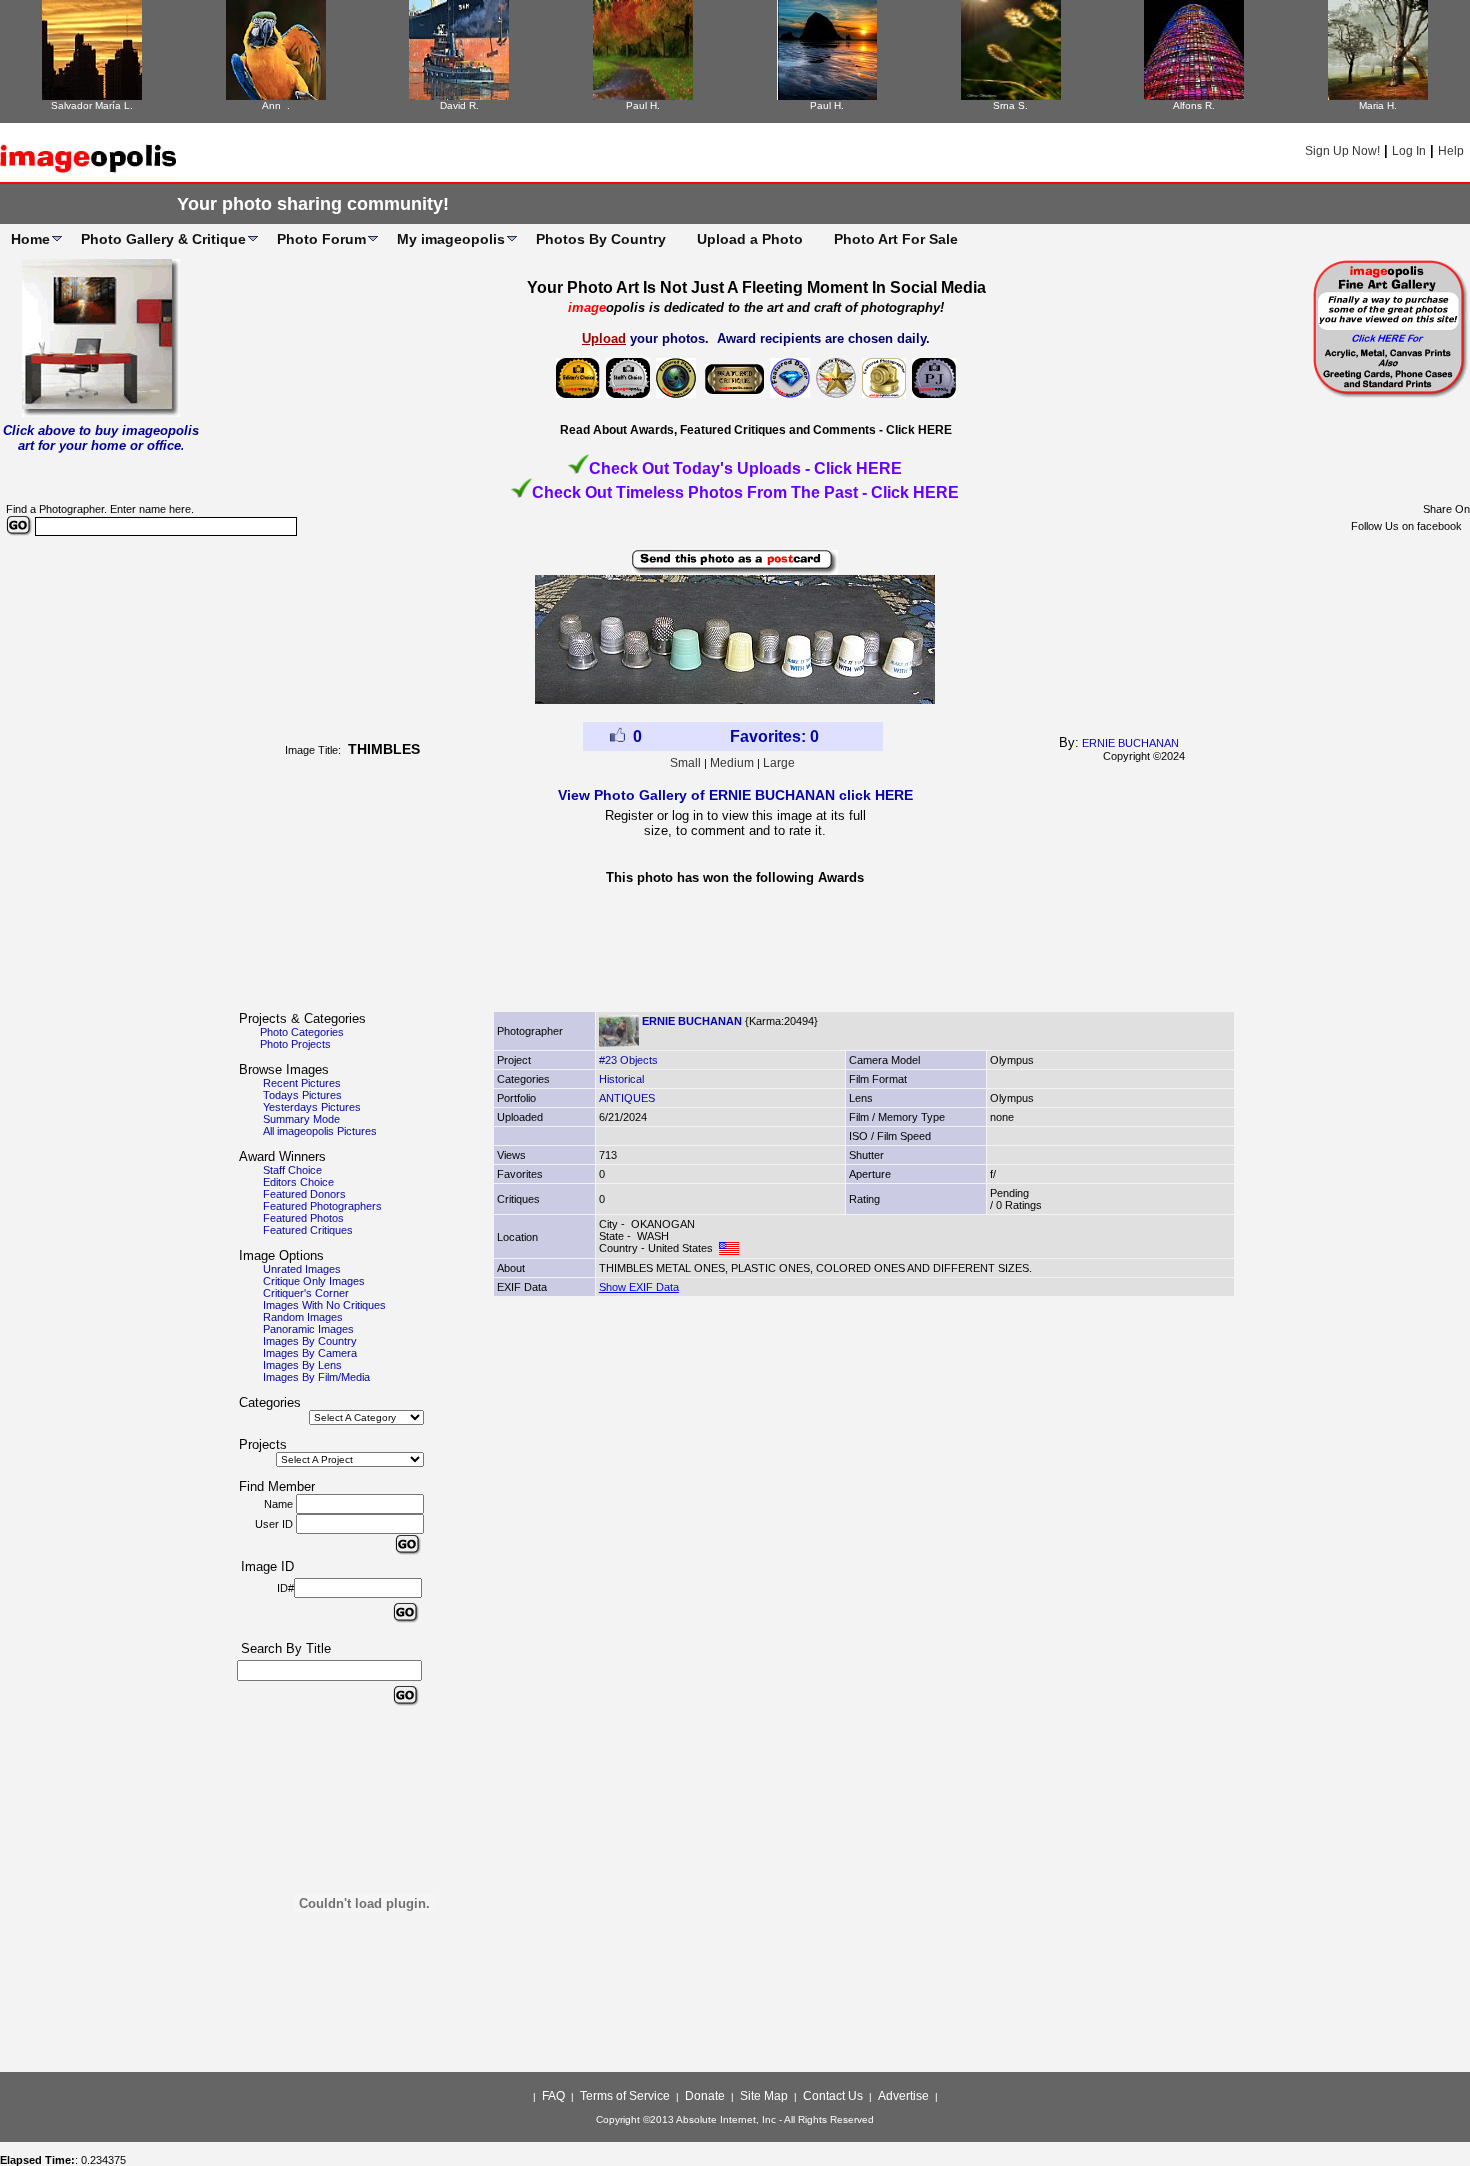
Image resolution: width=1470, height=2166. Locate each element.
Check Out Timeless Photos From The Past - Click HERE (745, 492)
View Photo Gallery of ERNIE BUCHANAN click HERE (735, 795)
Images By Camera (310, 1353)
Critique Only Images (314, 1281)
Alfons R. (1194, 105)
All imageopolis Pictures (320, 1131)
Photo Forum (321, 239)
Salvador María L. (92, 105)
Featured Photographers (322, 1206)
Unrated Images (302, 1269)
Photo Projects (295, 1044)
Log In (1409, 151)
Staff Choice (292, 1170)
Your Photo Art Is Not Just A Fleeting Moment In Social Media (756, 287)
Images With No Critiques (324, 1305)
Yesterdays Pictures (312, 1107)
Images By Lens (302, 1365)
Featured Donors (304, 1194)
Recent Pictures (302, 1083)
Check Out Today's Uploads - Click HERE (745, 468)
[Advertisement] (735, 954)
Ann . (276, 105)
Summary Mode (301, 1119)
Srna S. (1010, 105)
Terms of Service (625, 2096)
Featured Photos (303, 1218)
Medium (732, 763)
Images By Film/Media (316, 1377)
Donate (705, 2096)
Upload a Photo (750, 239)
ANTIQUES (627, 1098)
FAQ (553, 2096)
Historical (621, 1079)
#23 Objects (628, 1060)
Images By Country (310, 1341)
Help (1451, 151)
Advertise (903, 2096)
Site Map (764, 2096)
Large (779, 763)
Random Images (303, 1317)
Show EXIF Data (639, 1287)
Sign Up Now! (1342, 151)
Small (685, 763)
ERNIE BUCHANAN (1130, 743)
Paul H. (643, 105)
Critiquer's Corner (306, 1293)
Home (30, 239)
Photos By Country (601, 239)
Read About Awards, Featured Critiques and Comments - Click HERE (756, 430)
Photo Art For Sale (896, 239)
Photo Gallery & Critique (163, 239)
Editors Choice (298, 1182)
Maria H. (1378, 105)
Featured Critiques (308, 1230)
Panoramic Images (308, 1329)
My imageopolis (451, 239)
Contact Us (833, 2096)
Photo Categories (302, 1032)
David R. (459, 105)
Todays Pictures (302, 1095)
